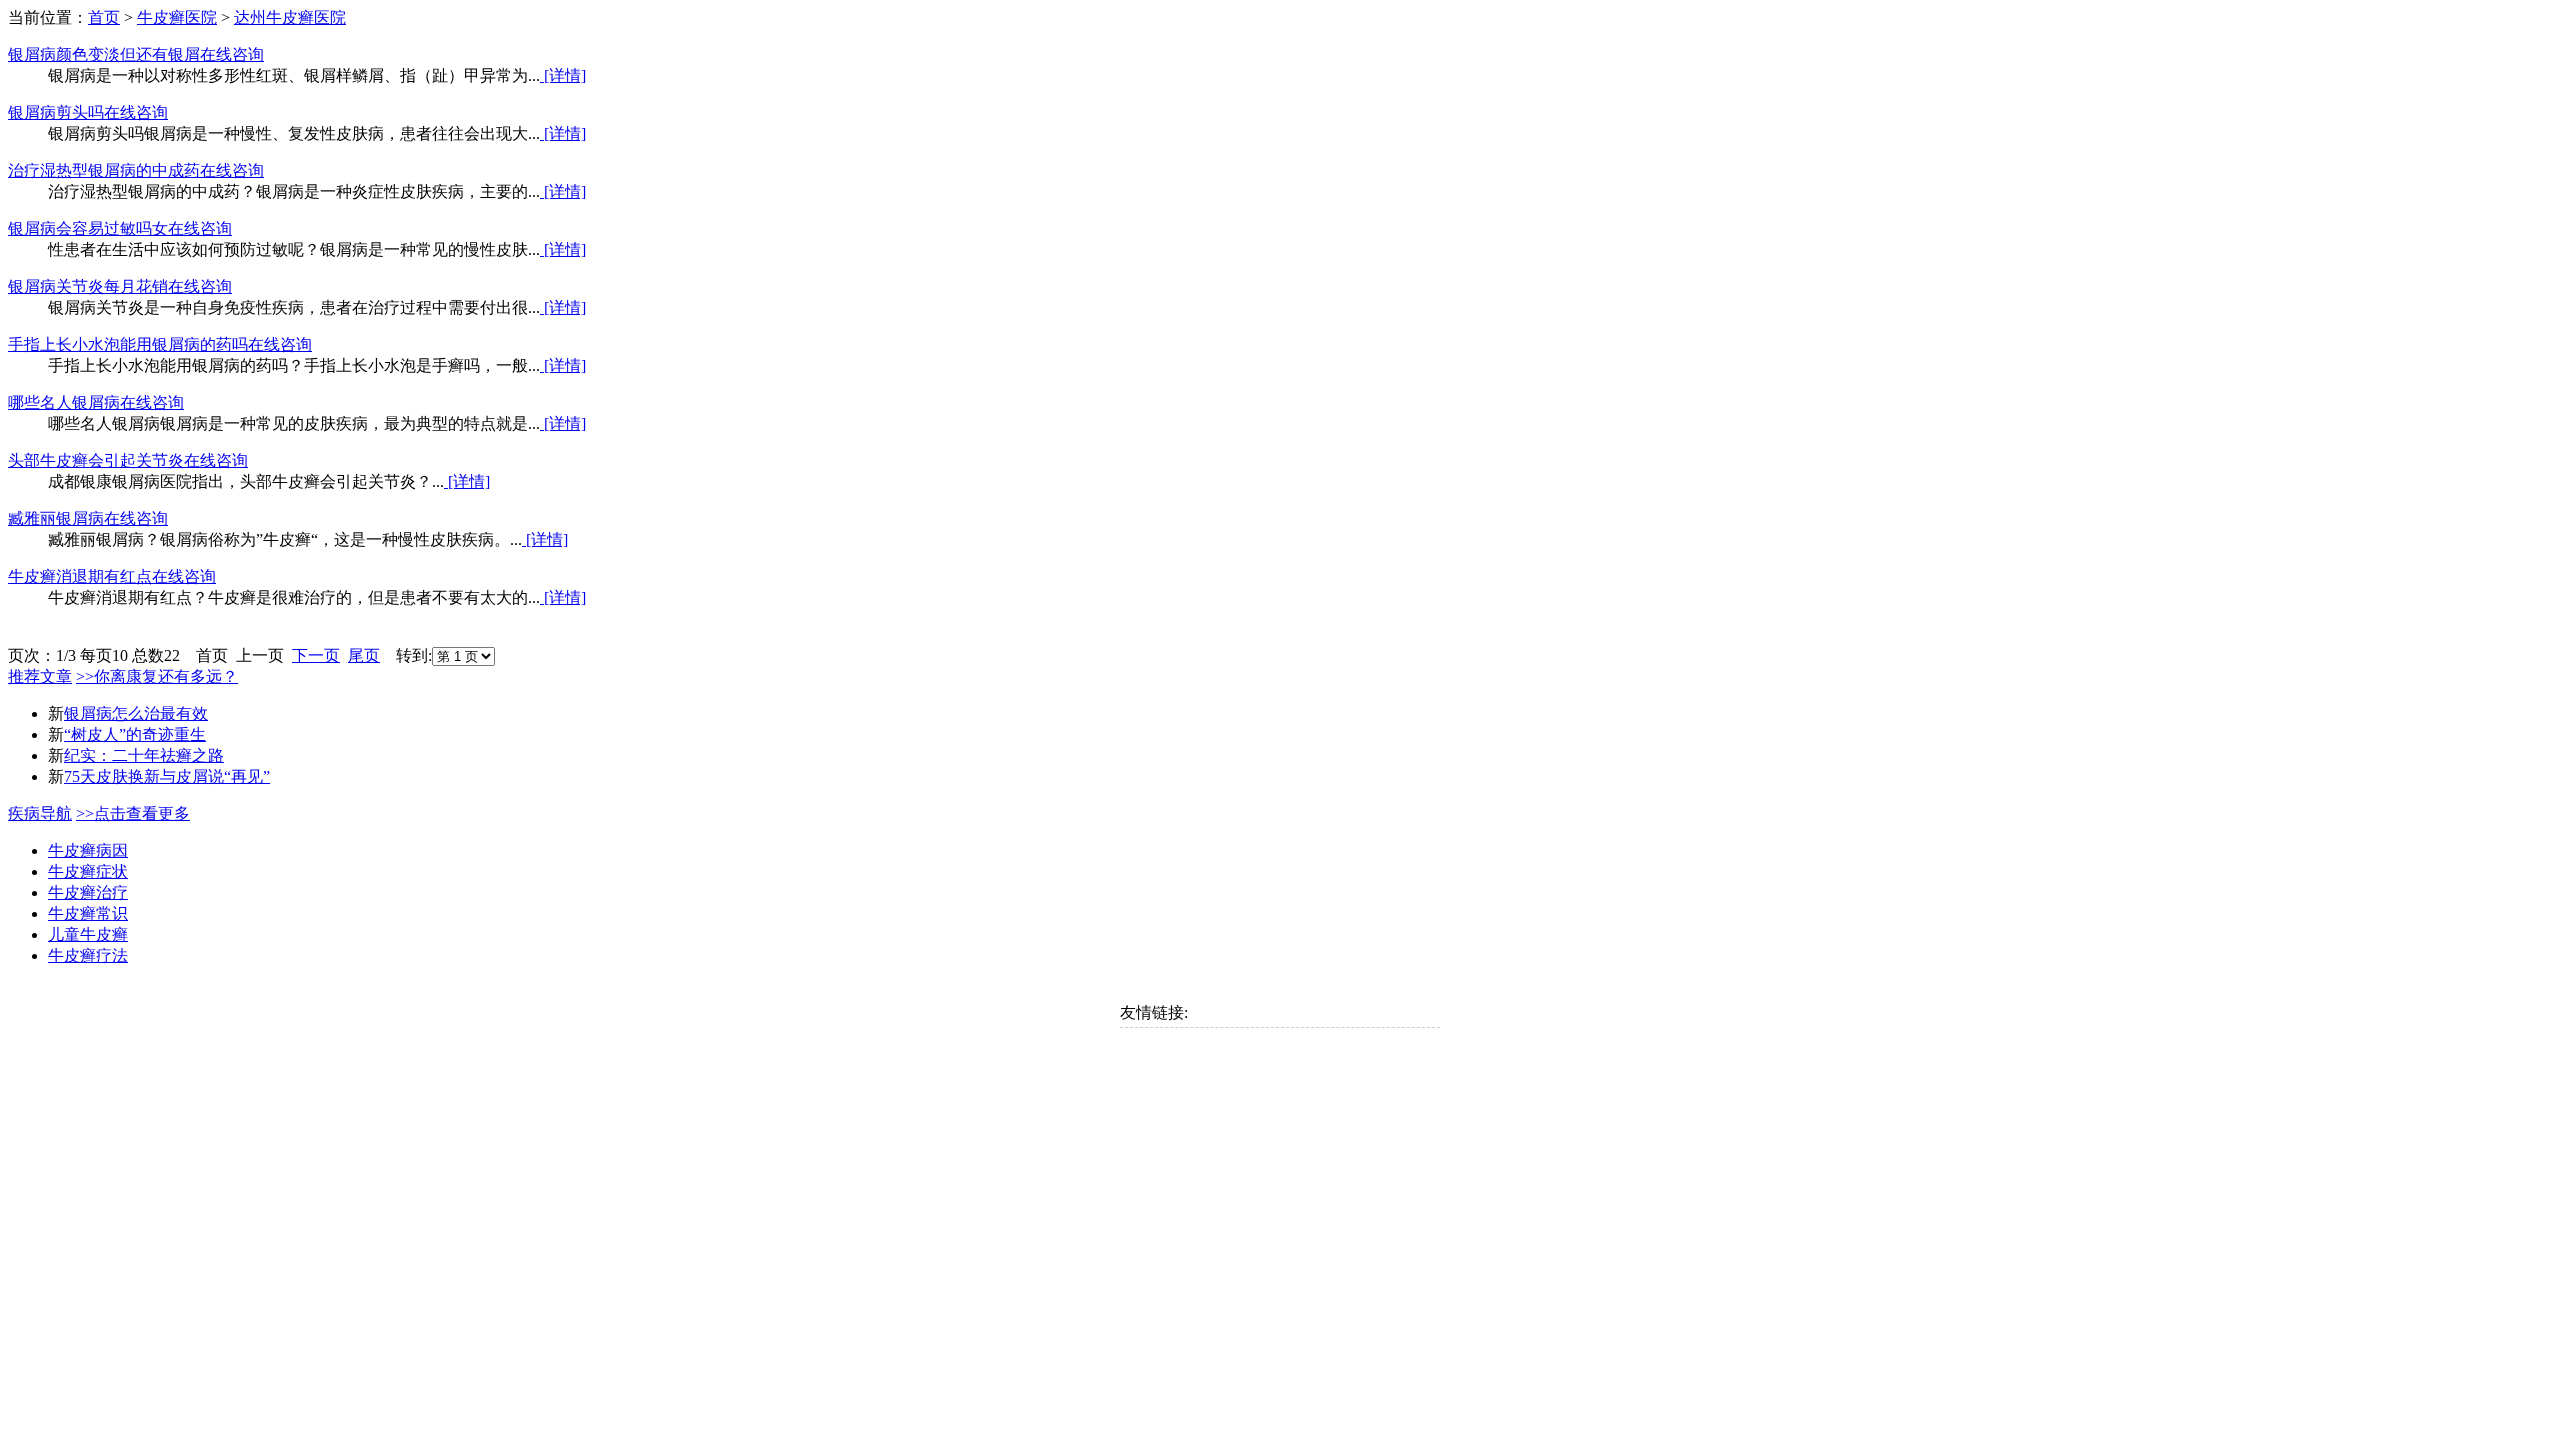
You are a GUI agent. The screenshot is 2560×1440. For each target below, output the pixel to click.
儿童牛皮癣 (88, 934)
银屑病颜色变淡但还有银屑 (104, 54)
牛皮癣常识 (88, 913)
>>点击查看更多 (133, 813)
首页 (104, 17)
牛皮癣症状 (88, 871)
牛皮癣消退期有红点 (80, 576)
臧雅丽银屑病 (56, 518)
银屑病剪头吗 (56, 112)
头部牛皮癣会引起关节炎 (96, 460)
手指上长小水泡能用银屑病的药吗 (128, 344)
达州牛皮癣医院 (290, 17)
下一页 (316, 655)
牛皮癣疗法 (88, 955)
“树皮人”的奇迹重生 (135, 734)
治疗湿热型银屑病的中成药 (104, 170)
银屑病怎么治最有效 (136, 713)
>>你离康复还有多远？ (157, 676)
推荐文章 (40, 676)
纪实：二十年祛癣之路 (144, 755)
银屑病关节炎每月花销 (88, 286)
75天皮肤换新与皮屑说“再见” (167, 776)
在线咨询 (232, 54)
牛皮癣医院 (177, 17)
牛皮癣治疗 (88, 892)
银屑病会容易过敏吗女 (88, 228)
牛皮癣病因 (88, 850)
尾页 (364, 655)
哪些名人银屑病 (64, 402)
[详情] (563, 75)
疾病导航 (40, 813)
